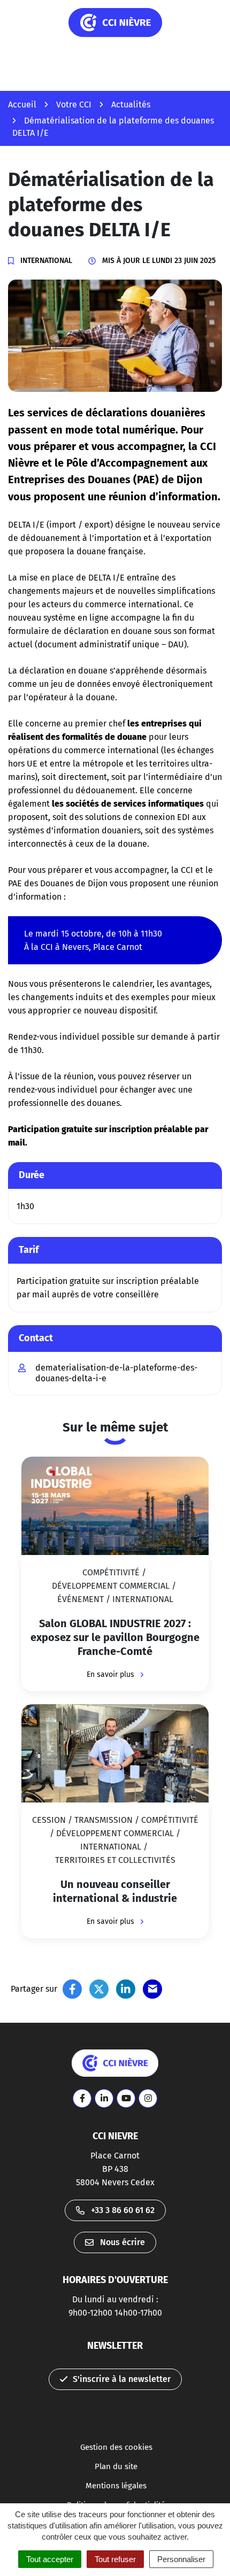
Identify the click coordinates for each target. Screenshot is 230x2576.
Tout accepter (50, 2559)
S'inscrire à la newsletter (122, 2379)
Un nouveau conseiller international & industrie (115, 1891)
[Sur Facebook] (72, 1989)
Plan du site (116, 2466)
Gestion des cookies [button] (116, 2447)
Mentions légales (116, 2486)
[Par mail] (152, 1989)
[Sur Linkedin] (126, 1989)
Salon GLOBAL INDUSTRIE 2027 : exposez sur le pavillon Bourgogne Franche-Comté (115, 1637)
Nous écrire (122, 2242)
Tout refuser (115, 2559)
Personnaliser (181, 2559)
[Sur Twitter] (99, 1989)
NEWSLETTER (115, 2346)
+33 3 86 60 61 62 (123, 2210)
